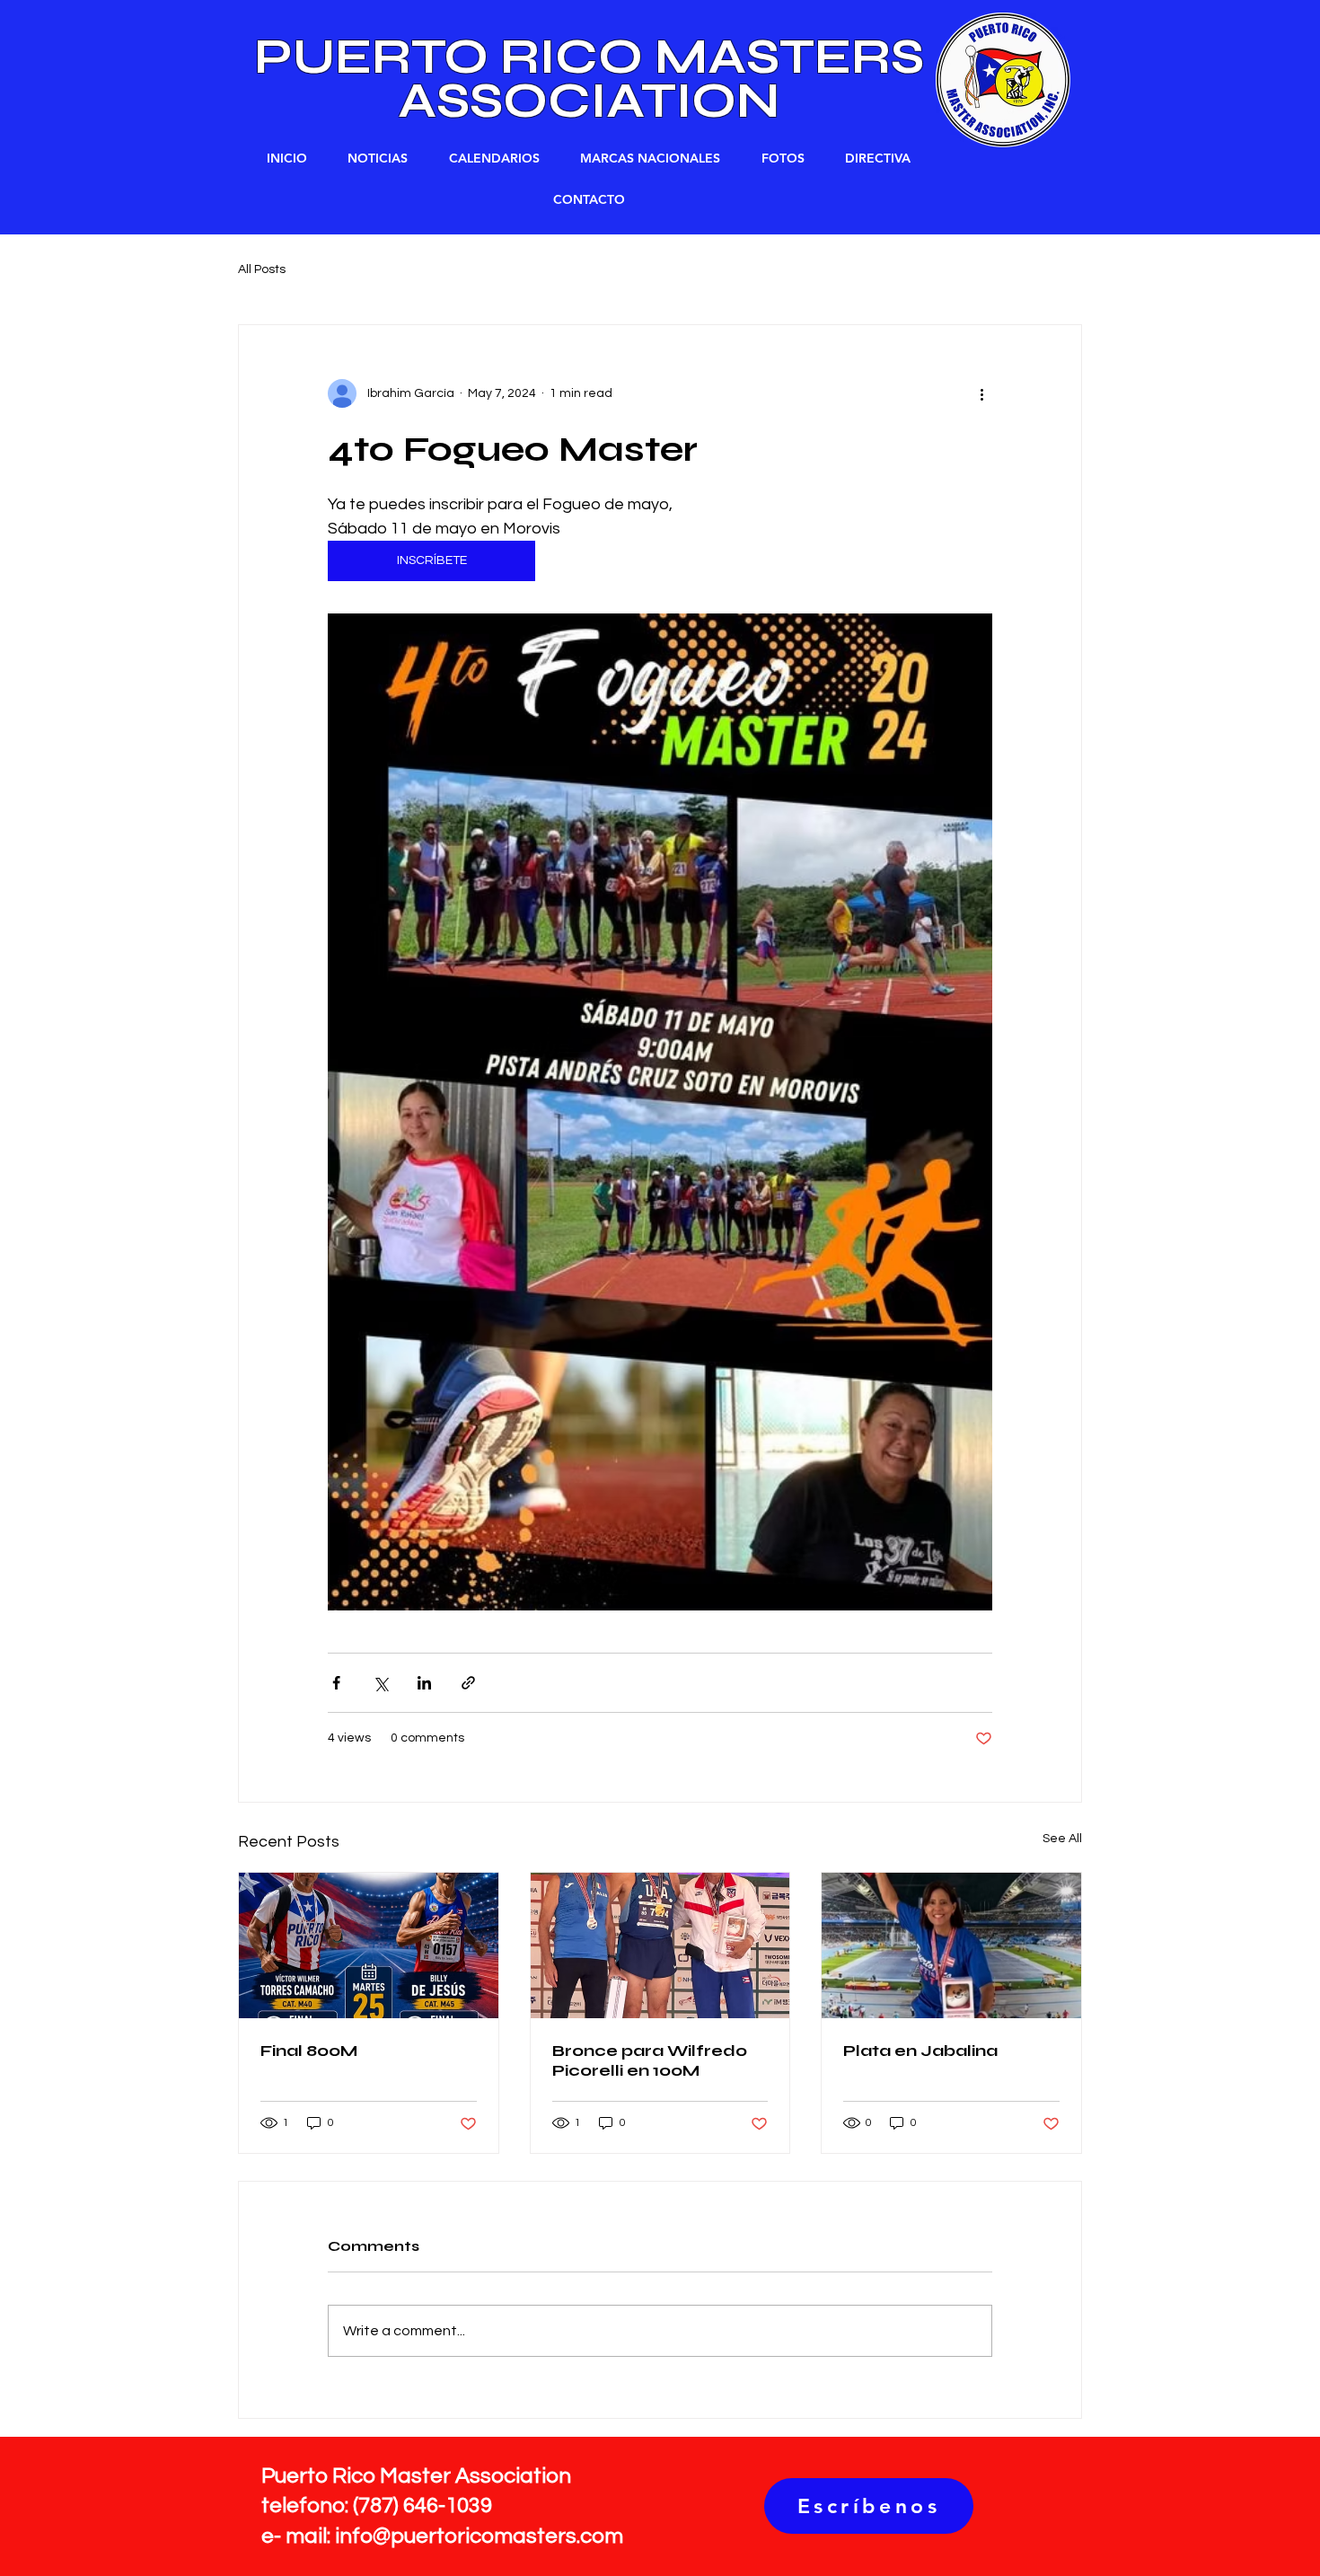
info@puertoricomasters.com (479, 2536)
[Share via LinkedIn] (424, 1683)
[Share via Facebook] (336, 1683)
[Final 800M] (369, 1945)
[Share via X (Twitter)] (380, 1683)
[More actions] (981, 393)
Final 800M (309, 2051)
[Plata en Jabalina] (951, 1945)
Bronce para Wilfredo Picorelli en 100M (650, 2060)
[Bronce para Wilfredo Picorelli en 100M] (660, 1945)
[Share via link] (468, 1683)
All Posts (262, 269)
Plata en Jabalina (920, 2051)
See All (1062, 1839)
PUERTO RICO (454, 57)
